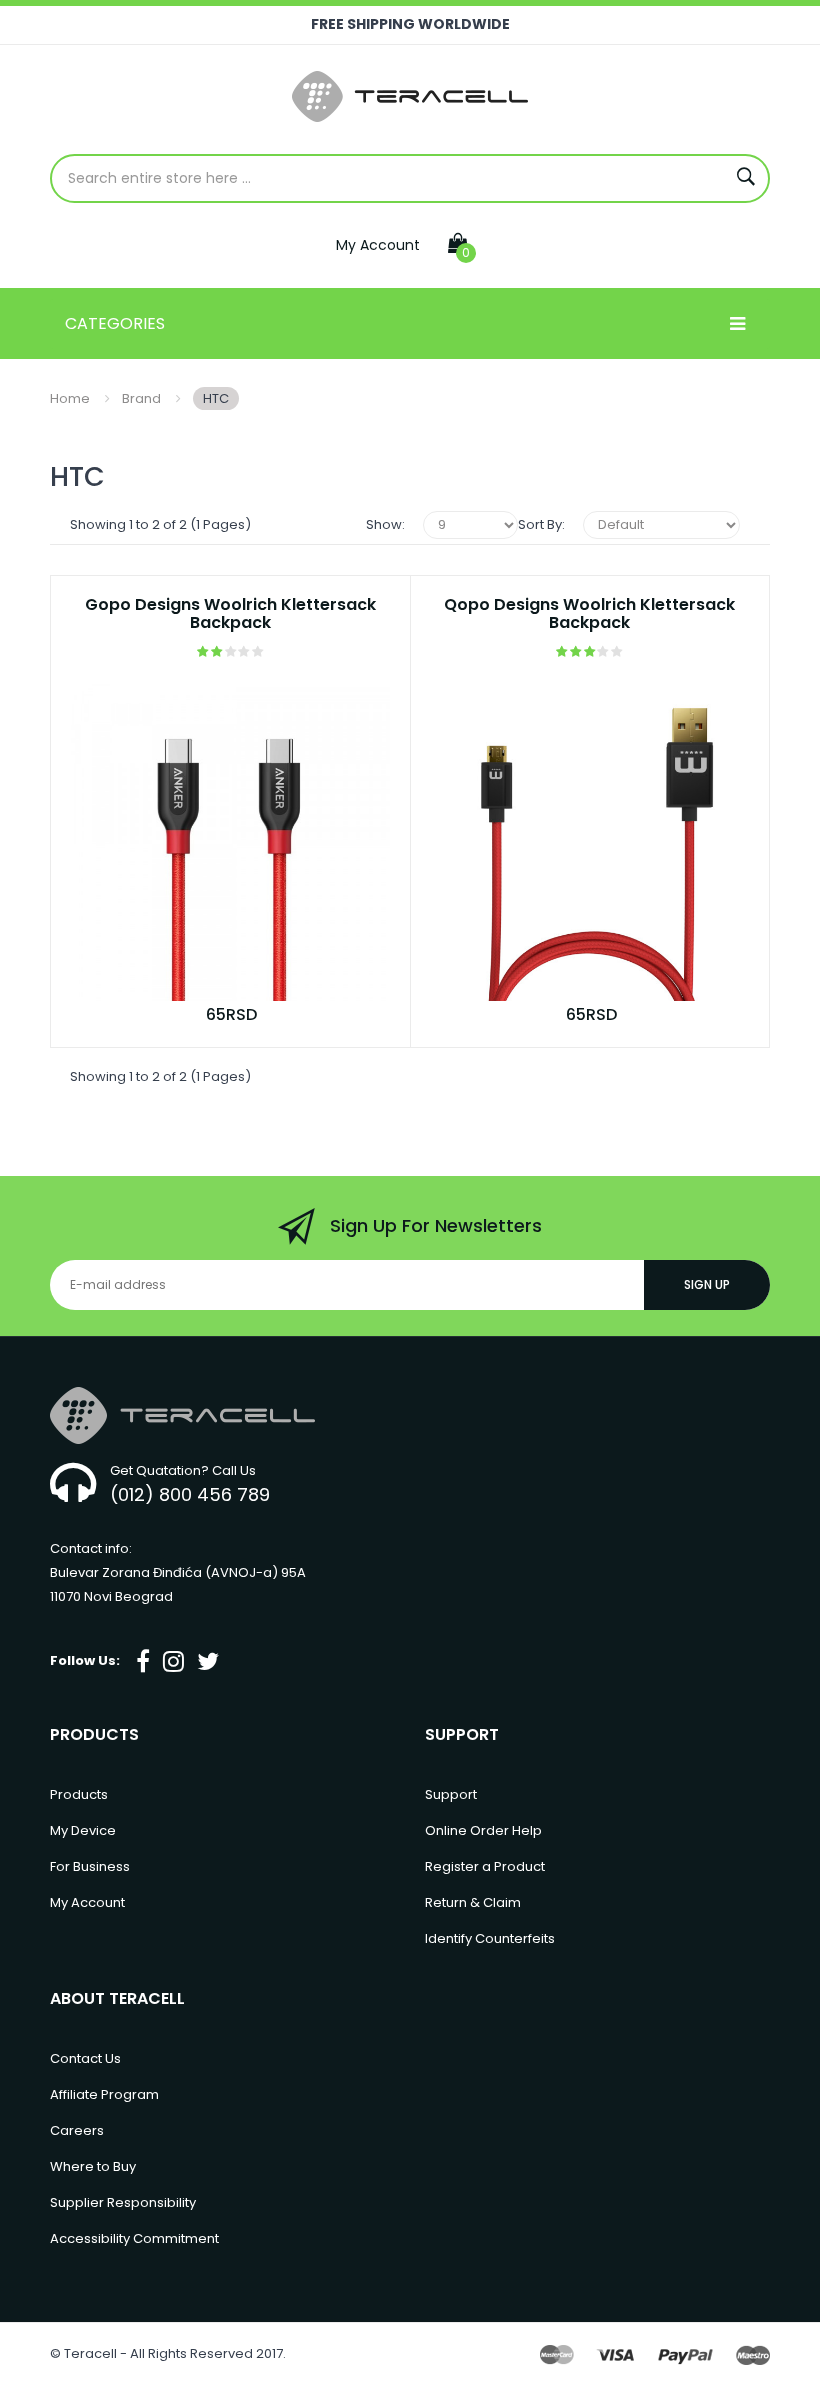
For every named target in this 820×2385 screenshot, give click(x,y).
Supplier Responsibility (123, 2202)
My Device (83, 1830)
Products (79, 1794)
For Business (90, 1866)
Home (70, 398)
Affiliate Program (104, 2094)
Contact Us (85, 2058)
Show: (385, 524)
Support (451, 1794)
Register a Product (485, 1866)
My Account (378, 245)
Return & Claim (473, 1902)
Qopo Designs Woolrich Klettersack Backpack (589, 614)
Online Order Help (483, 1830)
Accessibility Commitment (134, 2238)
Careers (77, 2130)
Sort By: (541, 524)
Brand (141, 398)
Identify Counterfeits (490, 1938)
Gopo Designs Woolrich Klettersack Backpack (230, 614)
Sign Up (707, 1284)
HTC (216, 398)
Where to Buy (93, 2166)
